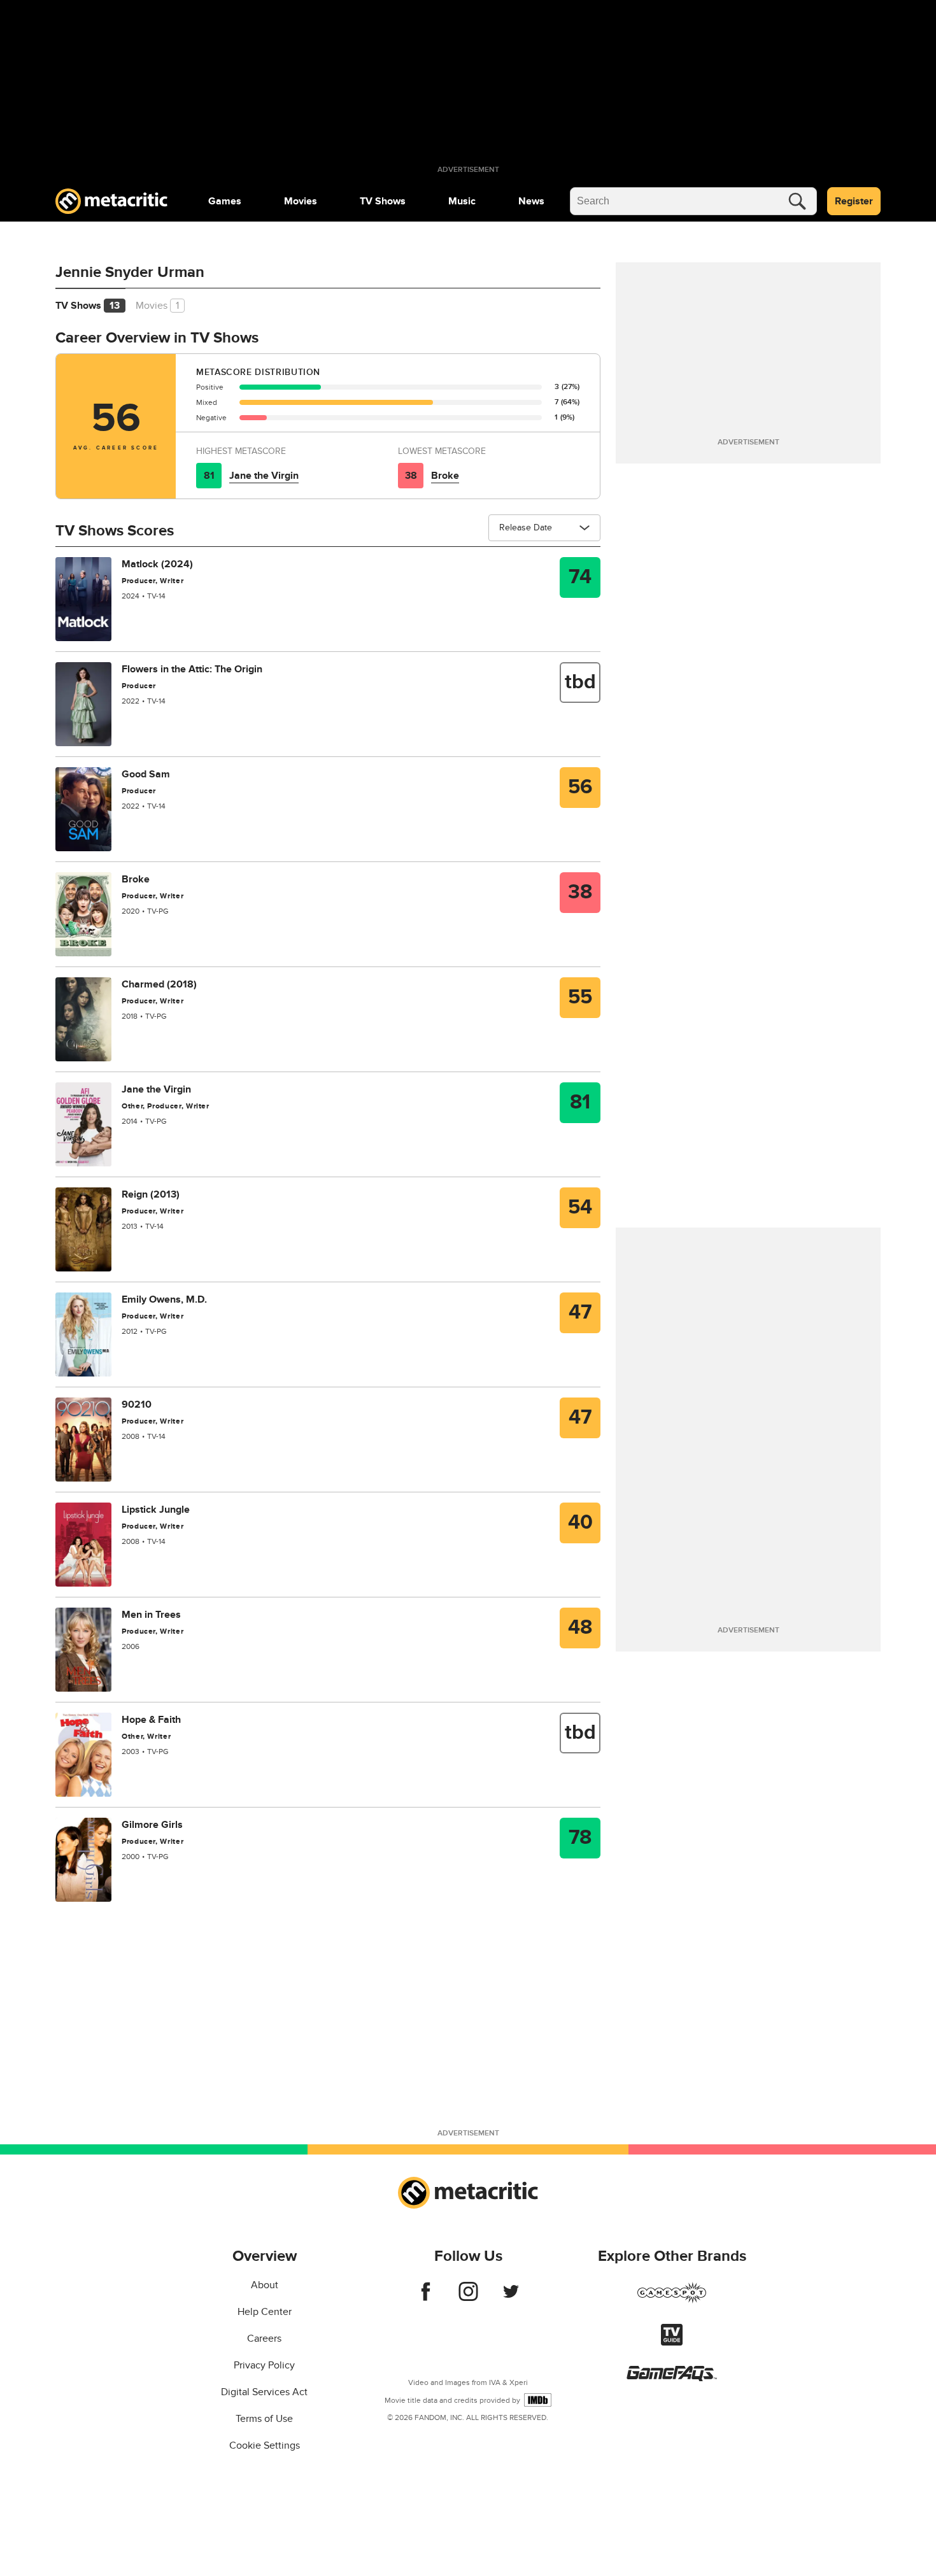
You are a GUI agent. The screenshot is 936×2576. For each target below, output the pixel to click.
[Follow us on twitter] (511, 2298)
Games (225, 201)
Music (462, 201)
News (531, 201)
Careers (264, 2339)
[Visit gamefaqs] (672, 2378)
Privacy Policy (264, 2365)
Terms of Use (264, 2419)
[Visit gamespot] (672, 2300)
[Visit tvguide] (672, 2342)
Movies (301, 201)
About (265, 2285)
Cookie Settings (265, 2445)
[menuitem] (225, 201)
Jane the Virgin (264, 476)
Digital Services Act (264, 2392)
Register (854, 201)
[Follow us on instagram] (468, 2298)
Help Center (265, 2312)
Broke (445, 476)
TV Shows (383, 201)
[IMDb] (538, 2400)
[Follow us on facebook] (426, 2298)
